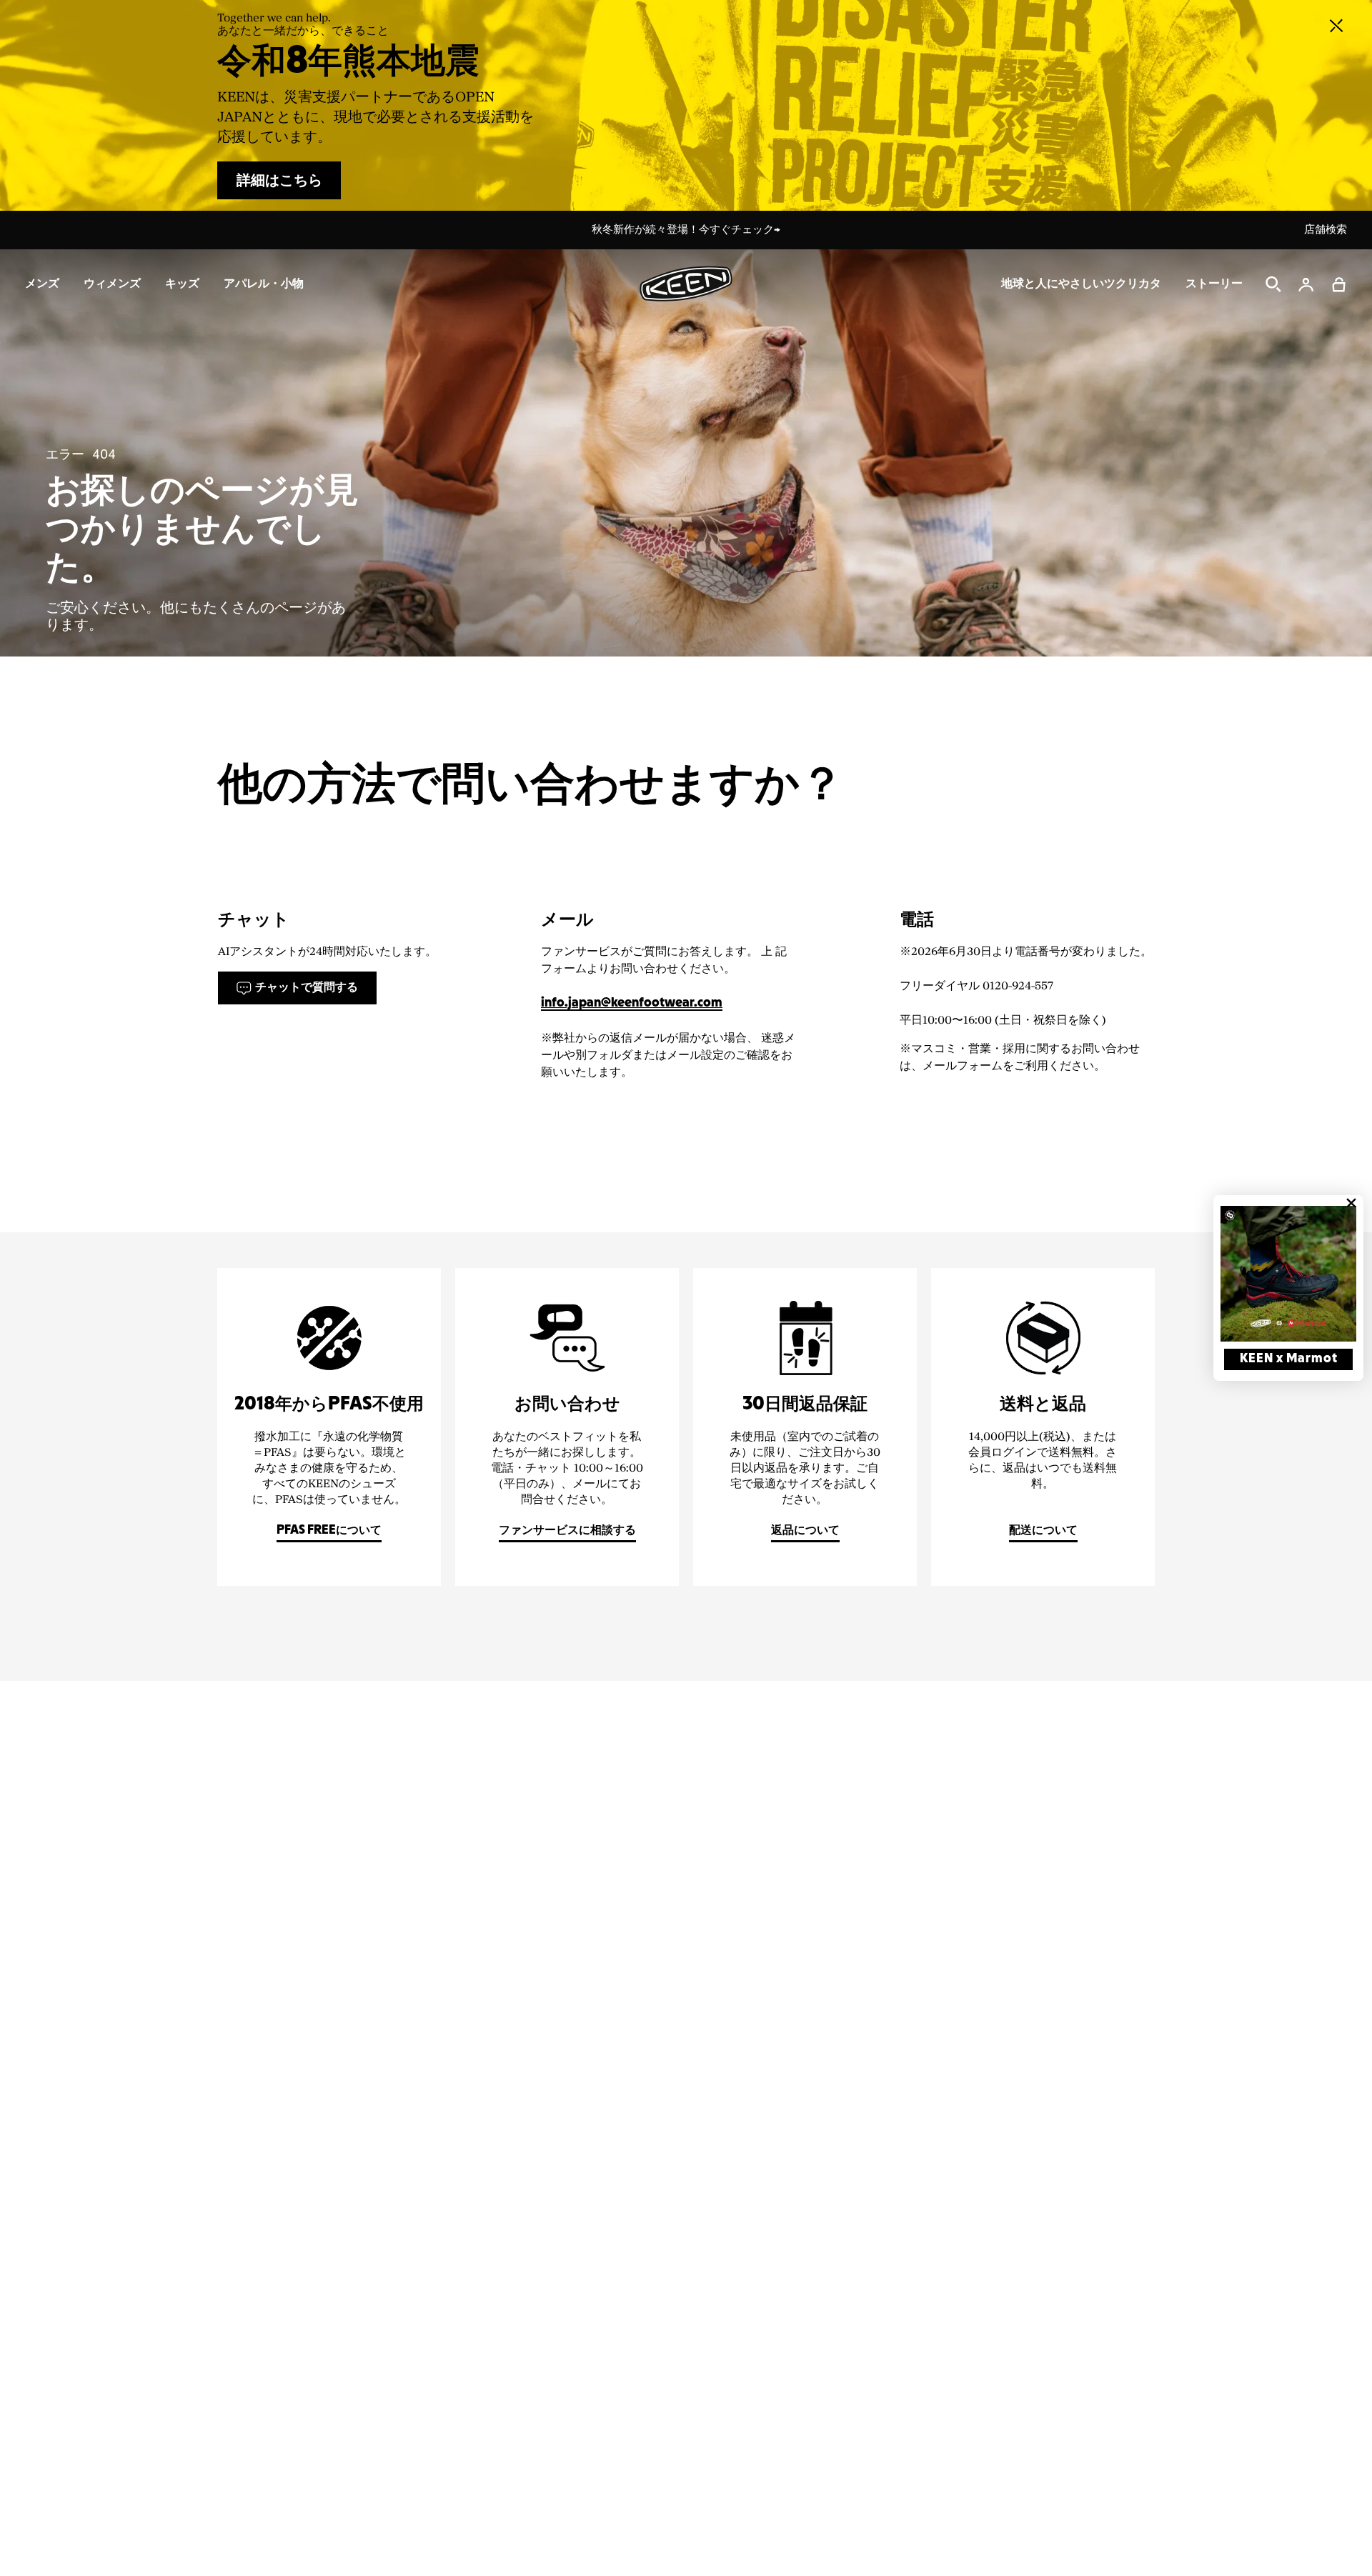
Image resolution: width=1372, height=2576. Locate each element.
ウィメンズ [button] (112, 284)
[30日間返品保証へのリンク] (805, 1427)
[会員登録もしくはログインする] (1306, 284)
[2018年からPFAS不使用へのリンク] (329, 1427)
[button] (1339, 284)
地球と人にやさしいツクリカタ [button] (1081, 284)
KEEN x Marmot (1289, 1359)
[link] (1288, 1274)
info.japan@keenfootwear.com (632, 1003)
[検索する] (1273, 284)
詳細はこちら (279, 181)
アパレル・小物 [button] (264, 284)
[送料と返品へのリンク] (1043, 1427)
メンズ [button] (42, 284)
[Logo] (686, 284)
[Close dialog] (1351, 1203)
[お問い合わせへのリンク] (567, 1427)
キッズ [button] (182, 284)
